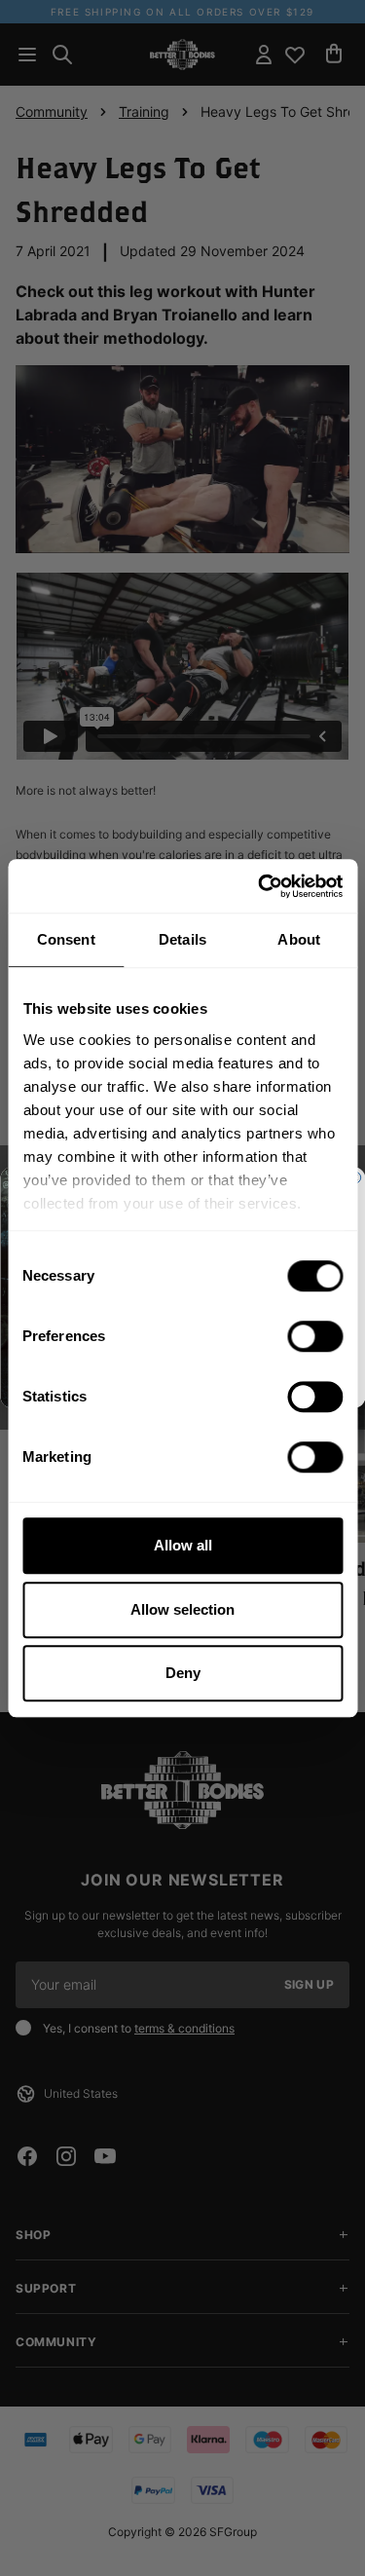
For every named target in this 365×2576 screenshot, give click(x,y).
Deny (183, 1673)
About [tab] (299, 939)
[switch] (315, 1336)
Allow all (183, 1545)
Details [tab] (182, 939)
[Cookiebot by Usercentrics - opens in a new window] (260, 886)
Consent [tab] (66, 939)
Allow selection (182, 1609)
